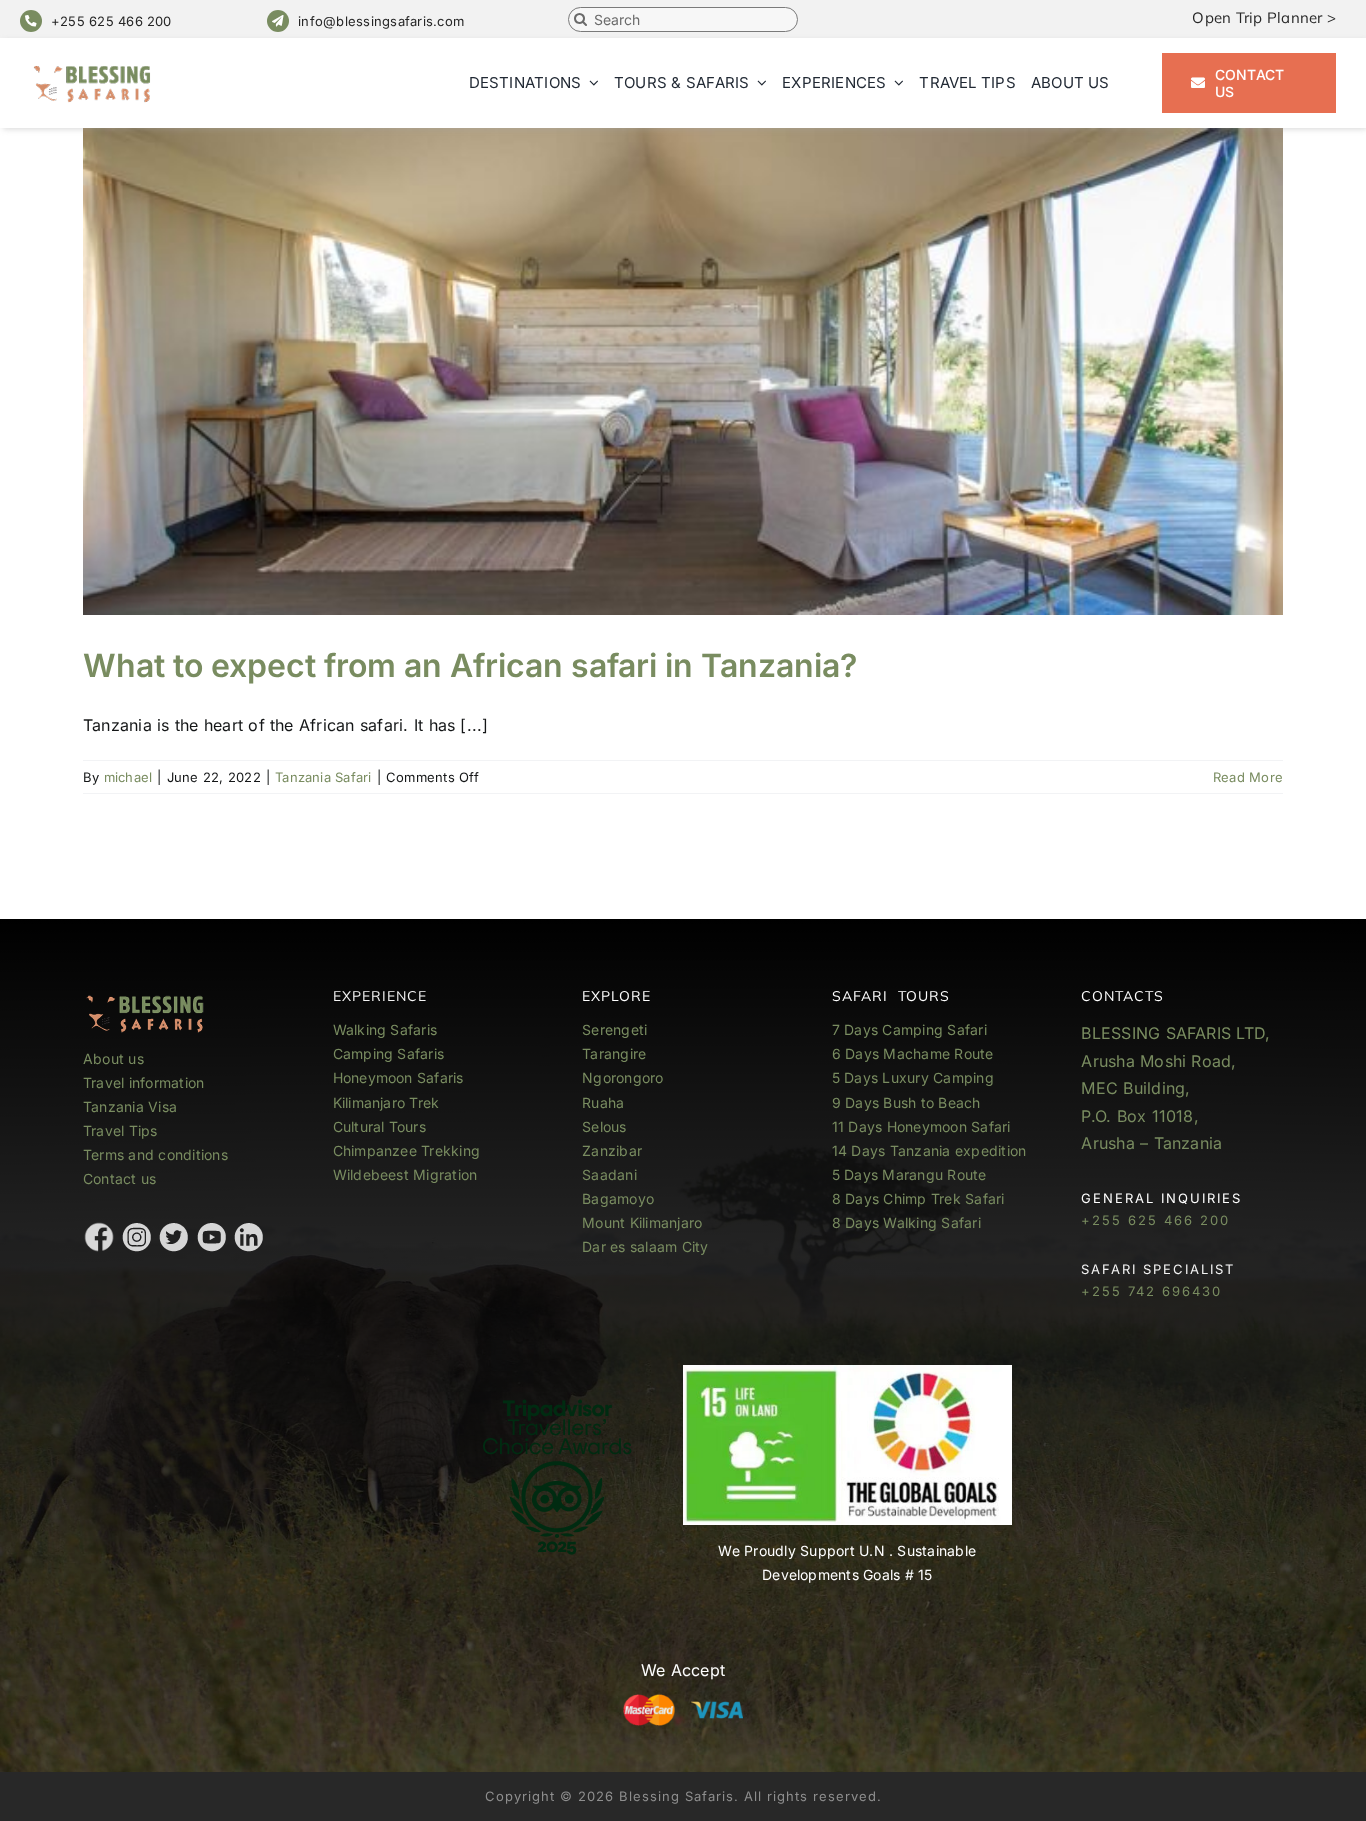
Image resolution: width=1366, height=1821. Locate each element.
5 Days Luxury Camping (913, 1077)
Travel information (143, 1082)
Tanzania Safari (323, 777)
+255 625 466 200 (111, 21)
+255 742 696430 (1151, 1291)
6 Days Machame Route (913, 1053)
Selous (604, 1126)
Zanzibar (612, 1150)
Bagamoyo (618, 1198)
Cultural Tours (379, 1126)
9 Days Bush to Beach (906, 1102)
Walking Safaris (385, 1029)
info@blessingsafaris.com (381, 21)
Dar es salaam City (645, 1246)
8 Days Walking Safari (906, 1222)
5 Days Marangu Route (909, 1174)
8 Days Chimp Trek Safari (918, 1198)
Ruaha (603, 1102)
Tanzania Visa (130, 1106)
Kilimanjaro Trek (386, 1102)
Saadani (609, 1174)
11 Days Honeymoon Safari (921, 1126)
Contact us (119, 1178)
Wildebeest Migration (405, 1174)
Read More (1248, 777)
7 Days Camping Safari (909, 1029)
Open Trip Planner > (1264, 17)
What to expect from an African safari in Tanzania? (470, 665)
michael (128, 777)
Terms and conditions (155, 1154)
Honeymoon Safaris (398, 1077)
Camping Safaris (389, 1053)
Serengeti (614, 1029)
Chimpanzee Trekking (407, 1150)
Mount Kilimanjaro (642, 1222)
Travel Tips (122, 1130)
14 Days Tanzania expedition (929, 1150)
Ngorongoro (622, 1077)
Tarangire (614, 1053)
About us (113, 1058)
